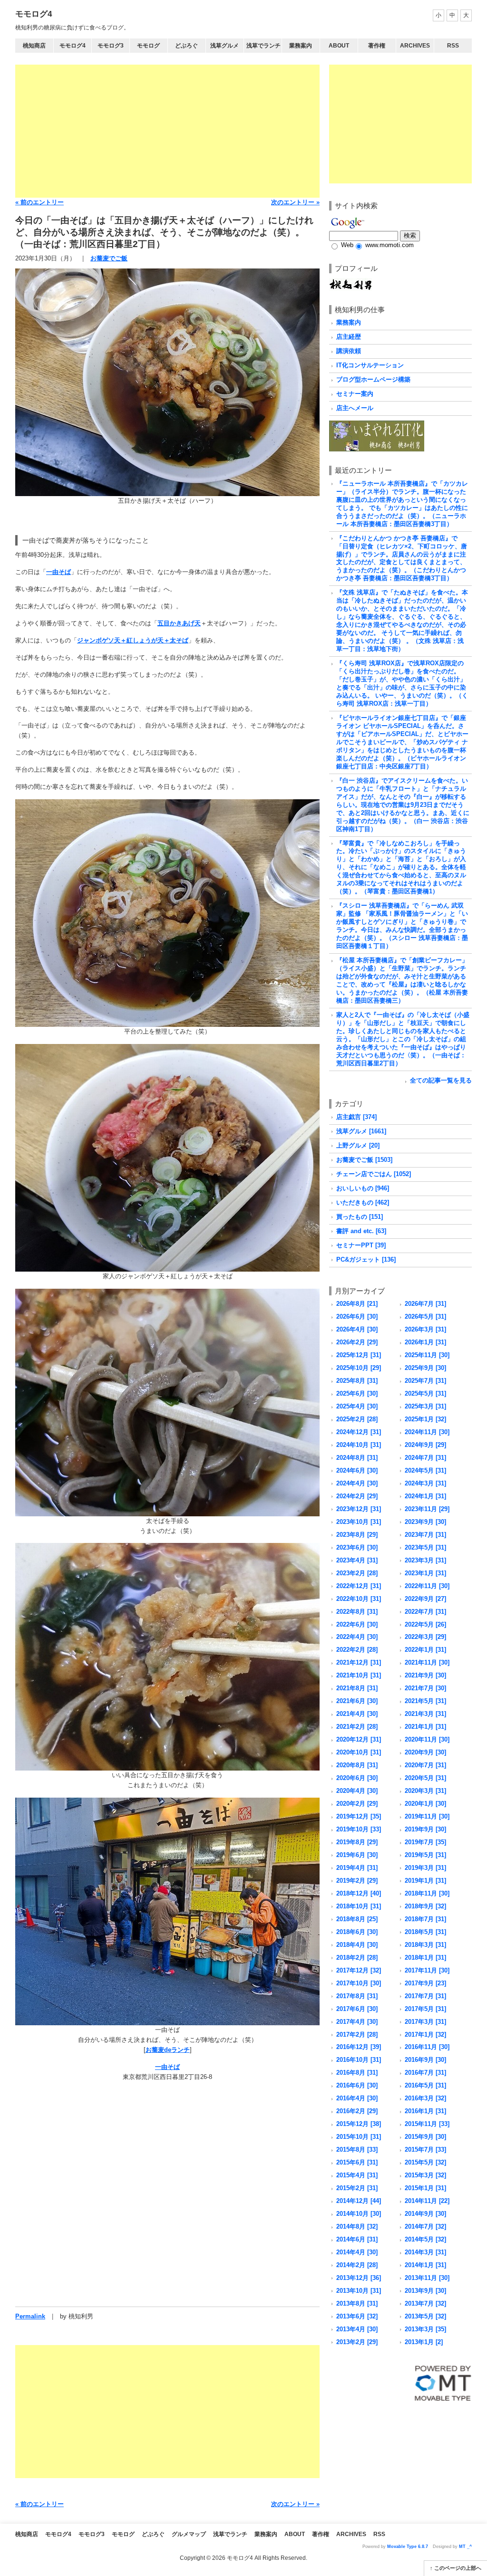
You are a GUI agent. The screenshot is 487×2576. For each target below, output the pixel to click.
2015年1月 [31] (425, 2188)
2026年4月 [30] (357, 1329)
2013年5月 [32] (425, 2316)
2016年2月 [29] (357, 2111)
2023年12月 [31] (359, 1509)
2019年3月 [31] (425, 1868)
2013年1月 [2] (424, 2342)
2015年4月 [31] (357, 2175)
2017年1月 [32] (425, 2035)
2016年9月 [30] (425, 2060)
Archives (415, 46)
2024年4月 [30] (357, 1483)
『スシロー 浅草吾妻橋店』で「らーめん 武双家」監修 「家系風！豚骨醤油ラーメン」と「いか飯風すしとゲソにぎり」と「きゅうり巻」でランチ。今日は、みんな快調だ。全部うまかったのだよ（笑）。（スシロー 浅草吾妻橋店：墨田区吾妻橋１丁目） (402, 926)
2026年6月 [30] (357, 1317)
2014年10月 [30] (359, 2214)
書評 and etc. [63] (361, 1231)
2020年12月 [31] (359, 1739)
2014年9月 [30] (425, 2214)
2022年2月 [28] (357, 1650)
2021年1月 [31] (425, 1727)
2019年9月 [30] (425, 1829)
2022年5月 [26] (425, 1624)
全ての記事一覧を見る (441, 1080)
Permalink (30, 2316)
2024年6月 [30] (357, 1470)
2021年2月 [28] (357, 1727)
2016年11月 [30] (427, 2047)
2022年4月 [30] (357, 1637)
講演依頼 (349, 351)
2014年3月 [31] (425, 2252)
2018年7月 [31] (425, 1919)
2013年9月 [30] (425, 2291)
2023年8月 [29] (357, 1535)
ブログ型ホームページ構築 (373, 379)
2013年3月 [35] (425, 2329)
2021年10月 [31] (359, 1675)
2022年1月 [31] (425, 1650)
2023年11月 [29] (427, 1509)
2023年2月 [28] (357, 1573)
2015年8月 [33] (357, 2150)
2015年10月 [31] (359, 2137)
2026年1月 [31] (425, 1342)
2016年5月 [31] (425, 2085)
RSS (453, 46)
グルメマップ (189, 2534)
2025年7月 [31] (425, 1381)
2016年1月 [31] (425, 2111)
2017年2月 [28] (357, 2035)
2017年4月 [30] (357, 2022)
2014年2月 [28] (357, 2265)
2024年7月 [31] (425, 1458)
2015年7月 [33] (425, 2150)
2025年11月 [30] (427, 1355)
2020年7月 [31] (425, 1765)
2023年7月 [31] (425, 1535)
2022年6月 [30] (357, 1624)
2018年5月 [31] (425, 1932)
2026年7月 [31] (425, 1304)
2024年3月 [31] (425, 1483)
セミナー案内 (355, 394)
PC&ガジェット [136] (366, 1259)
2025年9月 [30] (425, 1368)
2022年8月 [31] (357, 1612)
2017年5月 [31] (425, 2009)
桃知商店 (34, 46)
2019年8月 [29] (357, 1842)
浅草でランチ (263, 46)
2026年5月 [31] (425, 1317)
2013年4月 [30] (357, 2329)
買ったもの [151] (360, 1217)
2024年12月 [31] (359, 1432)
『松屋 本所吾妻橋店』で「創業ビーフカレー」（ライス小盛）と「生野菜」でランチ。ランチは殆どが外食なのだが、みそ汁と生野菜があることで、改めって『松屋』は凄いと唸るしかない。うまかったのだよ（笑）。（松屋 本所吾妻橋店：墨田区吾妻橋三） (402, 980)
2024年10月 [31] (359, 1445)
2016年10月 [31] (359, 2060)
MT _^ (465, 2547)
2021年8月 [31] (357, 1688)
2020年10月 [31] (359, 1752)
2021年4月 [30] (357, 1714)
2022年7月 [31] (425, 1612)
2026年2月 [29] (357, 1342)
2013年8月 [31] (357, 2303)
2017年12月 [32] (359, 1970)
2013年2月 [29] (357, 2342)
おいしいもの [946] (363, 1188)
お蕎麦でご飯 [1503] (364, 1160)
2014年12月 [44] (359, 2201)
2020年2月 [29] (357, 1804)
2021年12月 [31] (359, 1662)
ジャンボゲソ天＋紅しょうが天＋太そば (133, 640)
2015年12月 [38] (359, 2124)
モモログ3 (111, 46)
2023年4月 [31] (357, 1560)
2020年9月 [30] (425, 1752)
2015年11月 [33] (427, 2124)
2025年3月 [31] (425, 1406)
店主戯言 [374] (356, 1117)
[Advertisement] (167, 131)
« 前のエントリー (39, 202)
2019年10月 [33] (359, 1829)
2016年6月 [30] (357, 2085)
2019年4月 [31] (357, 1868)
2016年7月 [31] (425, 2073)
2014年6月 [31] (357, 2239)
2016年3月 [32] (425, 2098)
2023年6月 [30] (357, 1547)
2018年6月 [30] (357, 1932)
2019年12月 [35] (359, 1816)
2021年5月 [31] (425, 1701)
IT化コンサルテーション (370, 365)
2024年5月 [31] (425, 1470)
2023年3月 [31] (425, 1560)
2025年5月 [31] (425, 1393)
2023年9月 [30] (425, 1522)
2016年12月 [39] (359, 2047)
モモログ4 (34, 14)
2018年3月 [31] (425, 1945)
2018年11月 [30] (427, 1893)
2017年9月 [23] (425, 1983)
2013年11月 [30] (427, 2278)
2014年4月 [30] (357, 2252)
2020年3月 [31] (425, 1791)
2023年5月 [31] (425, 1547)
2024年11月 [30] (427, 1432)
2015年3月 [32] (425, 2175)
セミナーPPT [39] (361, 1245)
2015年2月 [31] (357, 2188)
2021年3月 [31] (425, 1714)
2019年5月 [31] (425, 1855)
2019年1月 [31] (425, 1881)
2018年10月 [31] (359, 1906)
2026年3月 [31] (425, 1329)
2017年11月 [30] (427, 1970)
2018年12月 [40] (359, 1893)
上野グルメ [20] (358, 1145)
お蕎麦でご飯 (109, 258)
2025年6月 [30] (357, 1393)
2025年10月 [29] (359, 1368)
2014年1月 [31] (425, 2265)
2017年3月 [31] (425, 2022)
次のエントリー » (295, 202)
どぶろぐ (186, 46)
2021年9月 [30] (425, 1675)
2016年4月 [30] (357, 2098)
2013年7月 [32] (425, 2303)
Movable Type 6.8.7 (408, 2547)
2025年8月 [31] (357, 1381)
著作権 (377, 46)
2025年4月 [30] (357, 1406)
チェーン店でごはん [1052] (374, 1174)
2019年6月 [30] (357, 1855)
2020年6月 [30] (357, 1778)
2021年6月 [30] (357, 1701)
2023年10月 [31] (359, 1522)
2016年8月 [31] (357, 2073)
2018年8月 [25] (357, 1919)
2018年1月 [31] (425, 1958)
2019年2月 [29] (357, 1881)
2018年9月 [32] (425, 1906)
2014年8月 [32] (357, 2226)
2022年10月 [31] (359, 1599)
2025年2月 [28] (357, 1419)
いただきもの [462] (363, 1202)
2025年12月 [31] (359, 1355)
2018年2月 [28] (357, 1958)
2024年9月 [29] (425, 1445)
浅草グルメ (224, 46)
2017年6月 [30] (357, 2009)
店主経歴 (349, 337)
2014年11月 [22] (427, 2201)
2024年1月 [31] (425, 1496)
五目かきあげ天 (179, 623)
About (339, 46)
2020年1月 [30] (425, 1804)
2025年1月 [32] (425, 1419)
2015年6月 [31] (357, 2162)
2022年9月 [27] (425, 1599)
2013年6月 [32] (357, 2316)
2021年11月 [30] (427, 1662)
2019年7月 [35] (425, 1842)
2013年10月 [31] (359, 2291)
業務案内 (301, 46)
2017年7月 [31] (425, 1996)
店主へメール (355, 408)
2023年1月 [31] (425, 1573)
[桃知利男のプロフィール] (351, 282)
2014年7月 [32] (425, 2226)
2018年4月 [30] (357, 1945)
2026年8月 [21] (357, 1304)
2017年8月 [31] (357, 1996)
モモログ (148, 46)
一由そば (58, 572)
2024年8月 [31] (357, 1458)
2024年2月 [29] (357, 1496)
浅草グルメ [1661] (361, 1131)
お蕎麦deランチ (168, 2050)
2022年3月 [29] (425, 1637)
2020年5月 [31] (425, 1778)
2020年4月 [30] (357, 1791)
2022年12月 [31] (359, 1586)
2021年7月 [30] (425, 1688)
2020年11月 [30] (427, 1739)
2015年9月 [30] (425, 2137)
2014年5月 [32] (425, 2239)
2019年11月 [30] (427, 1816)
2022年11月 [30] (427, 1586)
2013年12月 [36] (359, 2278)
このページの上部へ (458, 2568)
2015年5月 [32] (425, 2162)
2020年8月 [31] (357, 1765)
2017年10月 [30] (359, 1983)
